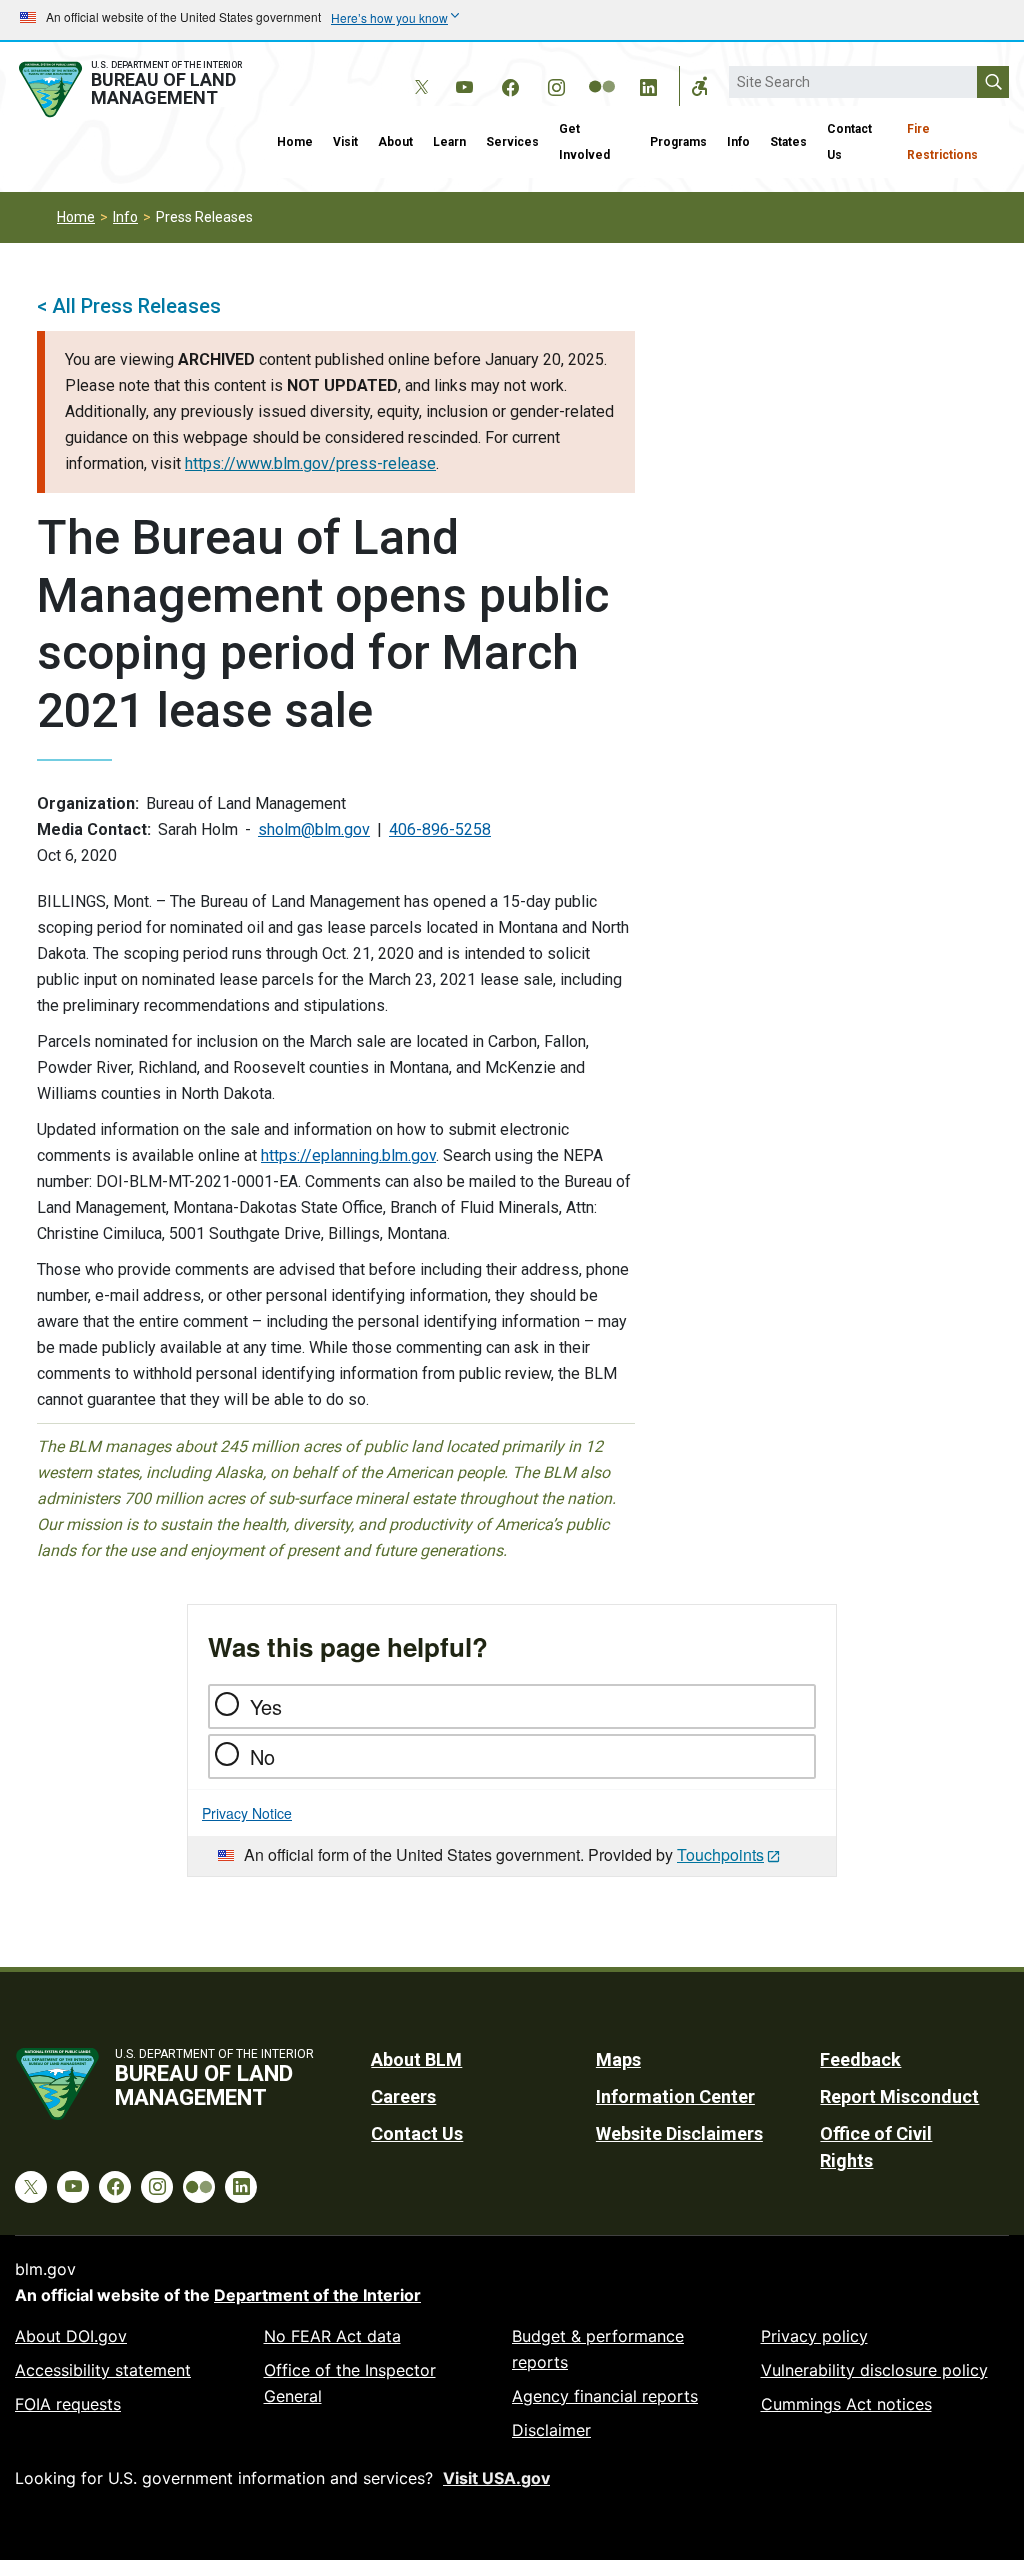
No (262, 1756)
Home (295, 142)
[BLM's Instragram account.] (556, 84)
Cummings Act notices (846, 2404)
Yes (266, 1706)
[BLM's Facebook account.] (510, 84)
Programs (678, 142)
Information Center (675, 2096)
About (395, 142)
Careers (403, 2096)
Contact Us (849, 142)
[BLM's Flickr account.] (602, 72)
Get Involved (584, 142)
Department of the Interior (317, 2295)
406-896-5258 (440, 829)
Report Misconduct (899, 2096)
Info (738, 142)
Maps (618, 2059)
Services (512, 142)
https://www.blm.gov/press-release (310, 463)
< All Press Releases (129, 306)
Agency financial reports (605, 2396)
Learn (449, 142)
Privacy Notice (247, 1813)
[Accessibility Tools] (700, 86)
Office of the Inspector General (350, 2383)
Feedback (860, 2059)
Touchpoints (720, 1854)
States (788, 142)
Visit (345, 142)
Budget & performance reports (598, 2349)
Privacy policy (814, 2336)
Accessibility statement (103, 2370)
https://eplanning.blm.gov (348, 1155)
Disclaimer (551, 2430)
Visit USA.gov (496, 2478)
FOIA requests (68, 2404)
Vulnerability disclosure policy (874, 2370)
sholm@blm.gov (314, 829)
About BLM (416, 2059)
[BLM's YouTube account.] (464, 84)
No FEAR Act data (332, 2336)
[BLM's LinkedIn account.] (648, 84)
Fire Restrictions (942, 142)
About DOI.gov (71, 2336)
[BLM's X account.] (418, 72)
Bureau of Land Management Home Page (133, 89)
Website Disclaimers (679, 2133)
